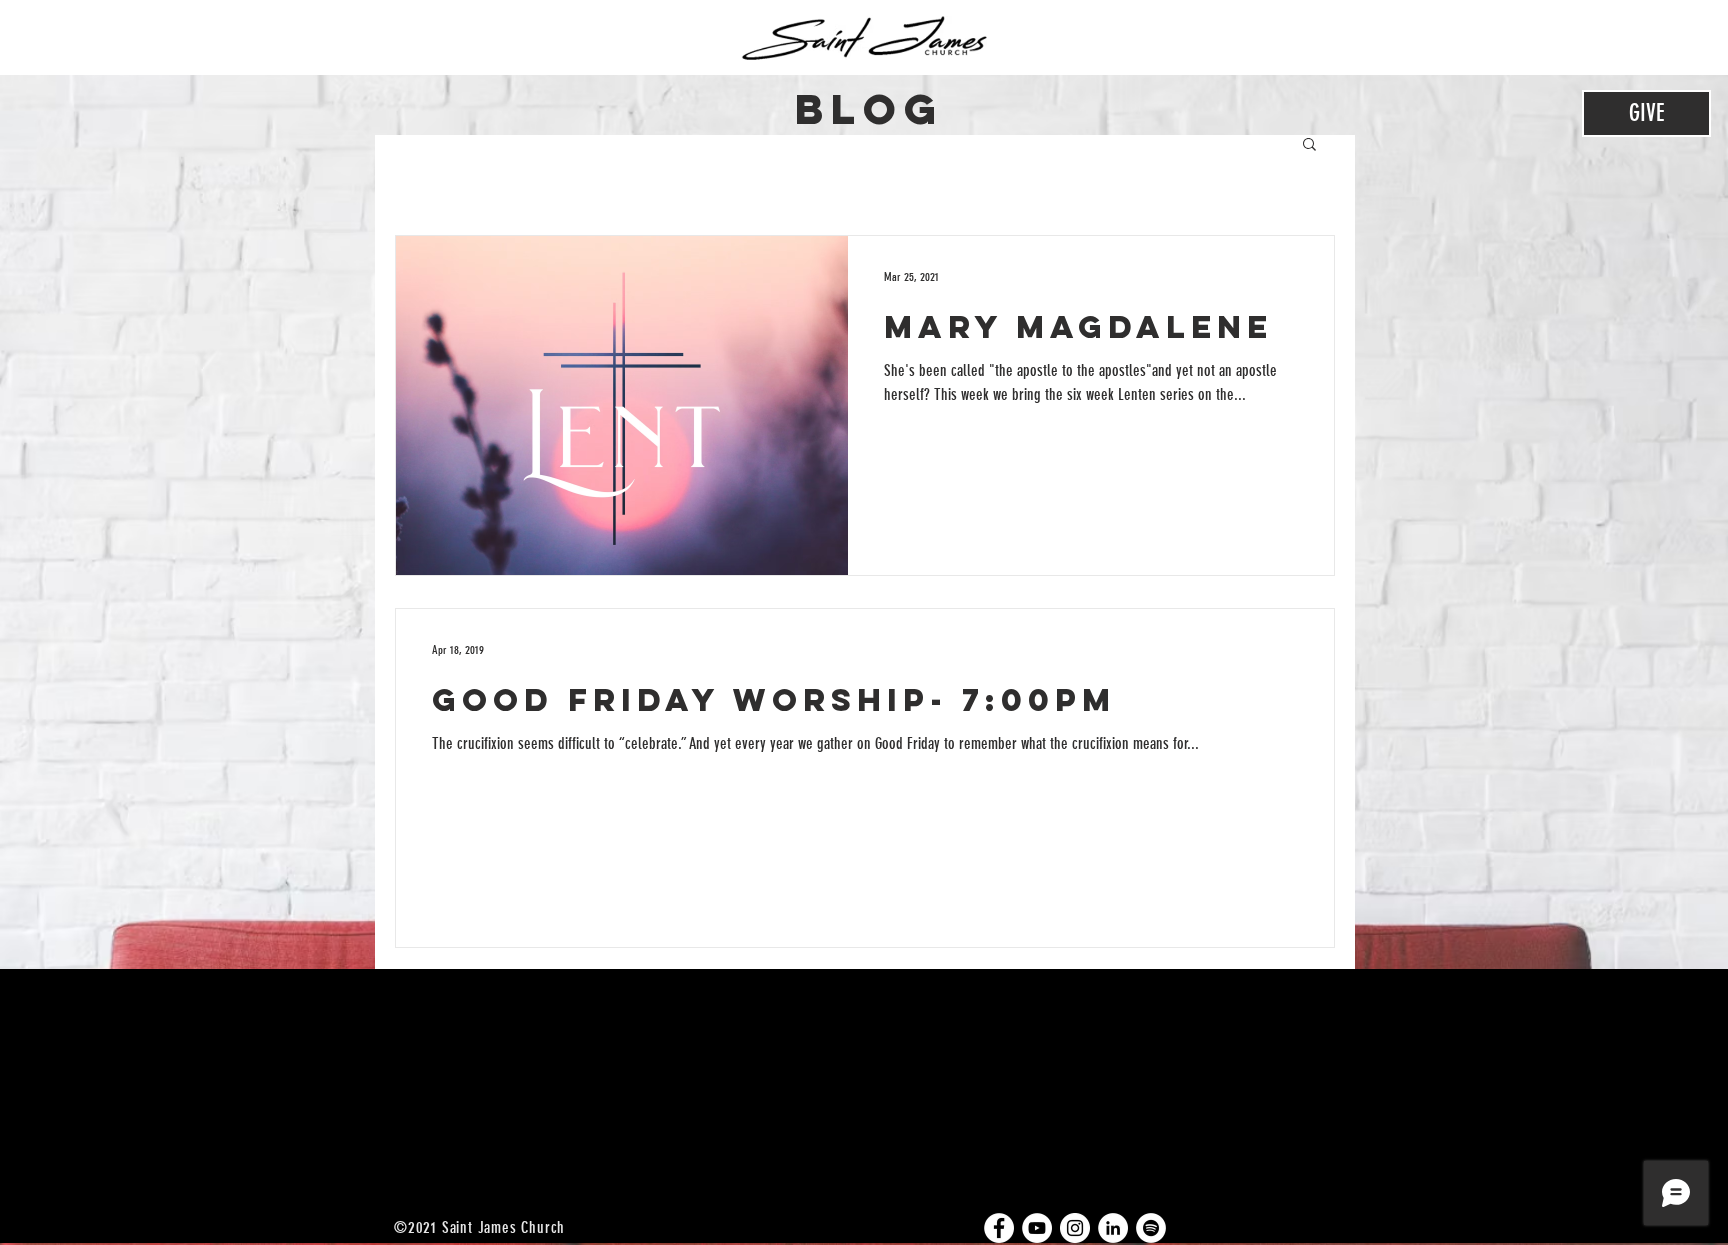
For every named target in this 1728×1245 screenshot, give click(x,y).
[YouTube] (1037, 1228)
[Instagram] (1075, 1228)
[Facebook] (999, 1228)
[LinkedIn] (1113, 1228)
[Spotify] (1151, 1228)
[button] (1309, 145)
